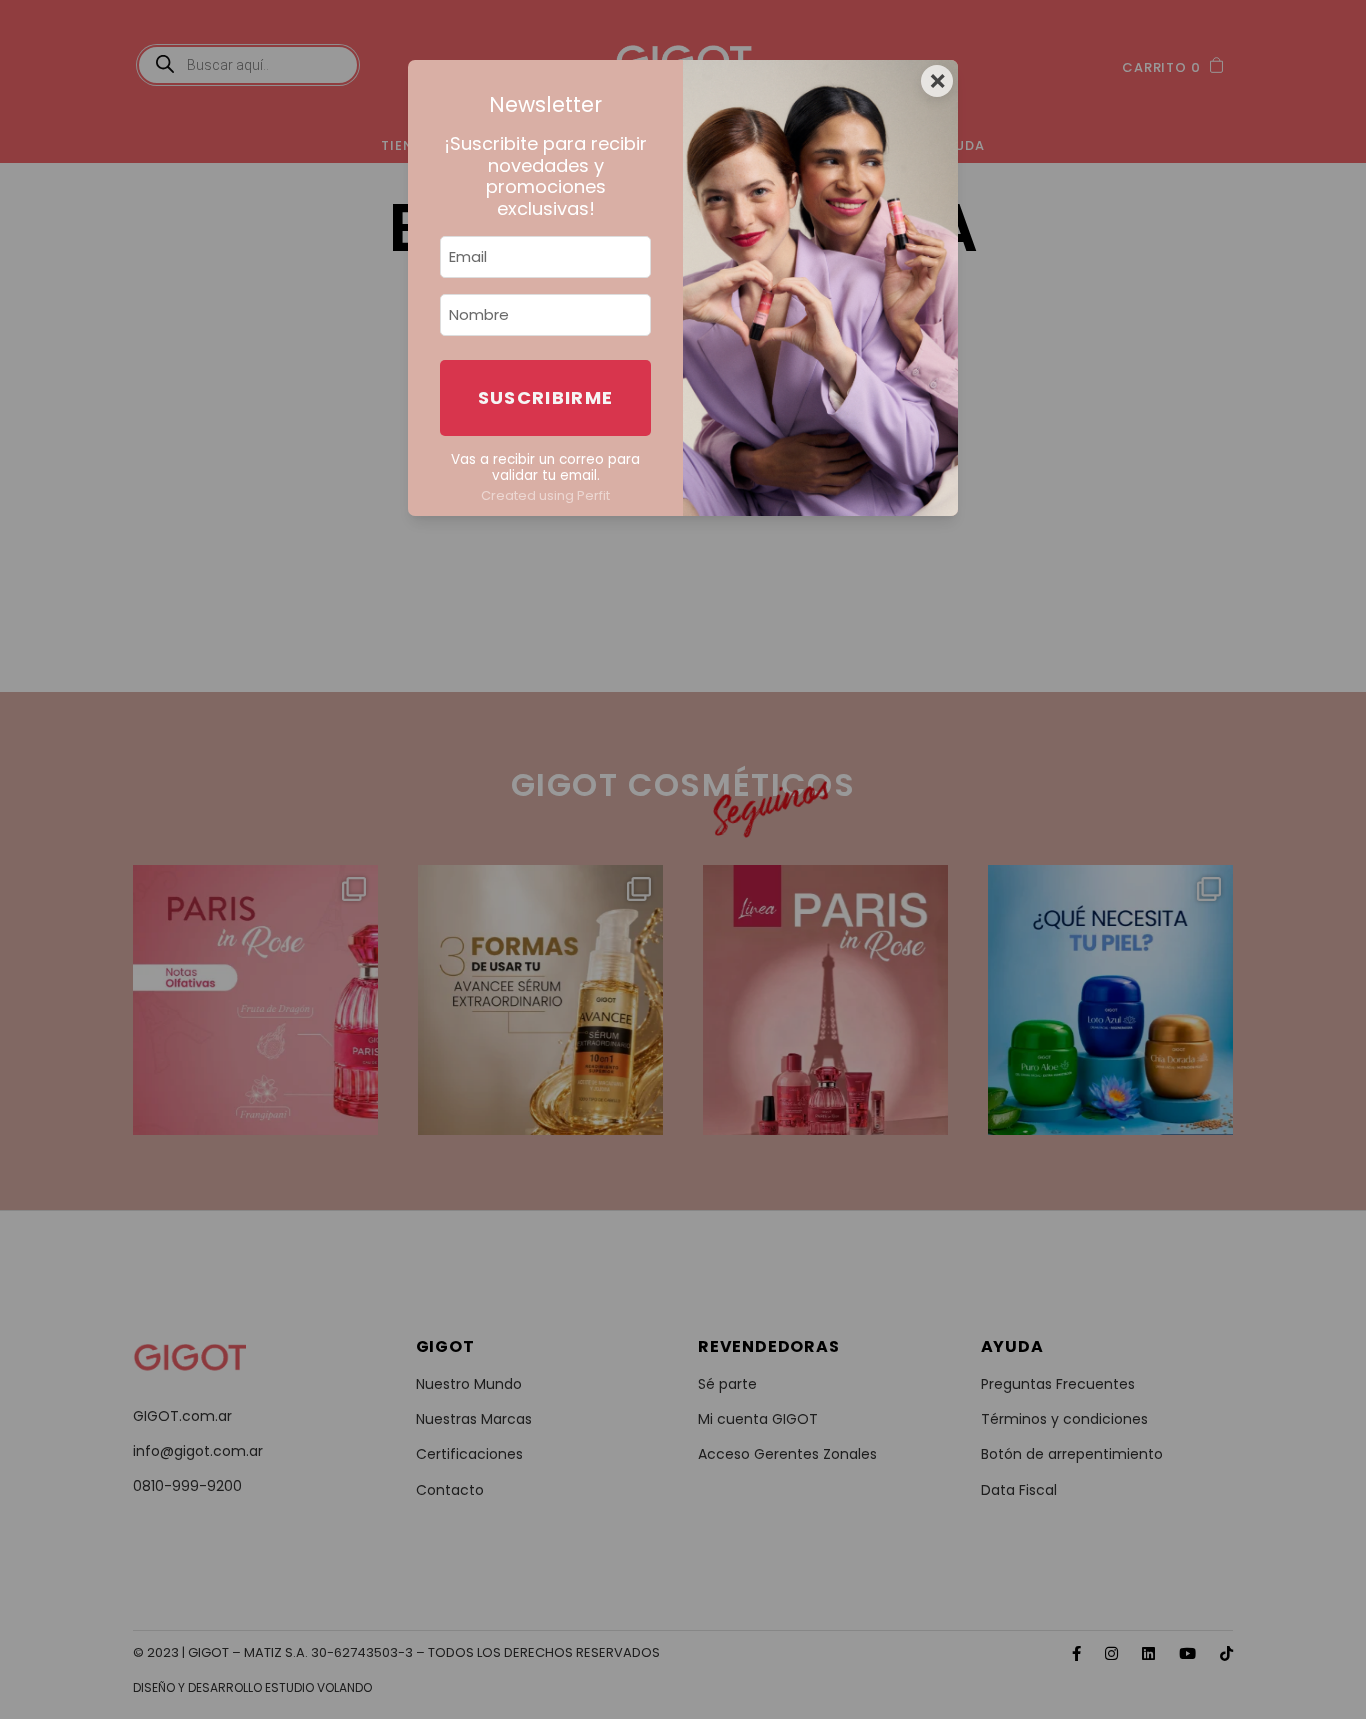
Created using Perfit (545, 495)
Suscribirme (546, 397)
